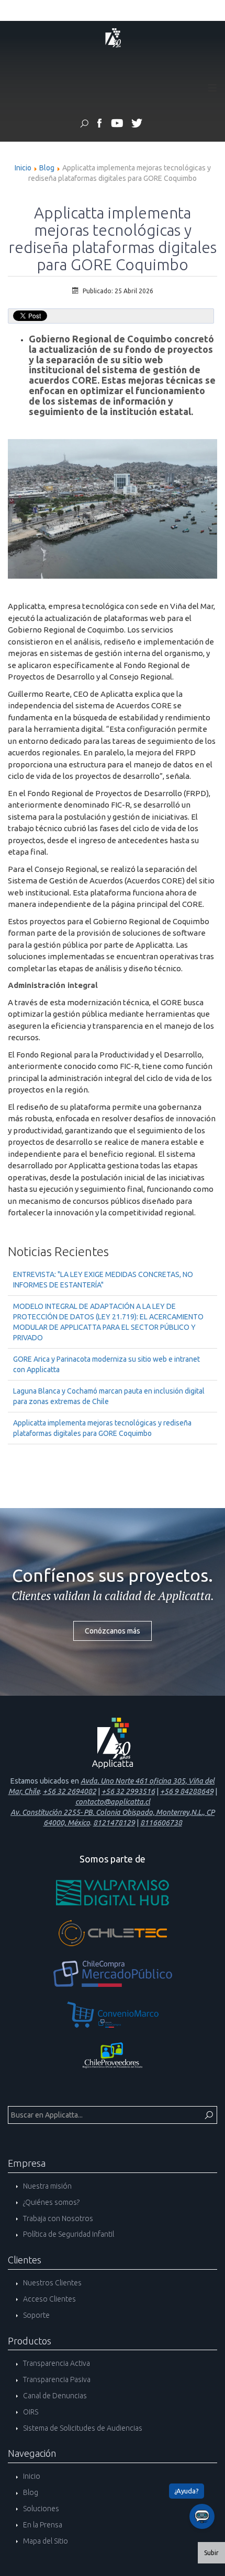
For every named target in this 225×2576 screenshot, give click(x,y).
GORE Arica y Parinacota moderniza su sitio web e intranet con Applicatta (106, 1364)
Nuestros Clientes (52, 2283)
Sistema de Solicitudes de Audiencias (82, 2428)
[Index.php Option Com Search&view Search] (84, 125)
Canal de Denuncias (54, 2396)
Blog (47, 168)
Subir (211, 2553)
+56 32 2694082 (70, 1791)
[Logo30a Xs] (113, 37)
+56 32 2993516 (128, 1791)
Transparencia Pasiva (56, 2379)
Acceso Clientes (49, 2299)
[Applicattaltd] (136, 125)
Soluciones (40, 2509)
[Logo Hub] (113, 1892)
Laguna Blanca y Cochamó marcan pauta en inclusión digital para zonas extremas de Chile (109, 1396)
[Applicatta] (100, 125)
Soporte (36, 2315)
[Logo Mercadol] (113, 1974)
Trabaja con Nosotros (57, 2218)
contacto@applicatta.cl (113, 1802)
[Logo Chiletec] (113, 1933)
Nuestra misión (47, 2186)
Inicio (23, 168)
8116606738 (161, 1823)
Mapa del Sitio (45, 2541)
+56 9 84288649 (187, 1791)
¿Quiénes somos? (50, 2202)
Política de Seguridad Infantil (68, 2234)
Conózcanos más (113, 1631)
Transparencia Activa (56, 2363)
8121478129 (114, 1823)
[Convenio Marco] (113, 2015)
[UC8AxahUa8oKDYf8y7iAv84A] (117, 125)
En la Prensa (42, 2525)
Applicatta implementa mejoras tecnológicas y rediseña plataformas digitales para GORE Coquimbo (102, 1428)
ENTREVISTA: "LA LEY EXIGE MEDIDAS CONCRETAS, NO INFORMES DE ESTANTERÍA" (103, 1280)
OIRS (30, 2412)
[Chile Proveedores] (113, 2055)
